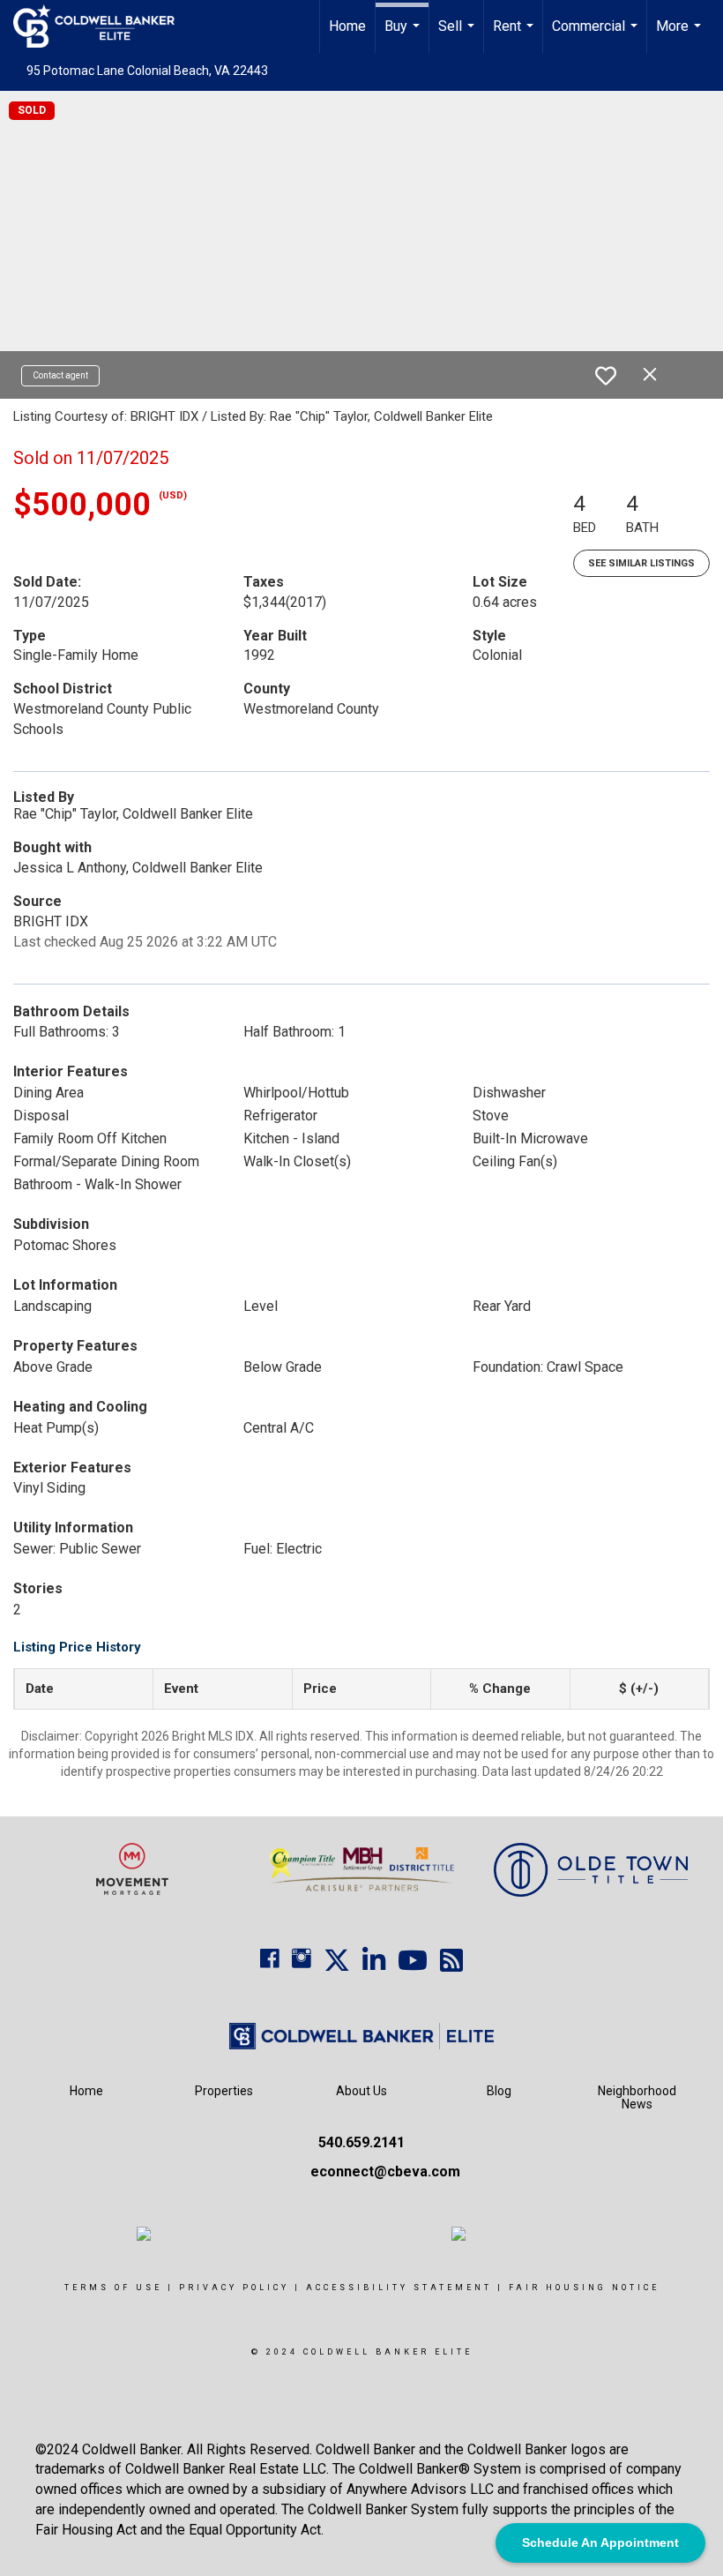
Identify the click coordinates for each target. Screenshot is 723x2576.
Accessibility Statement (399, 2288)
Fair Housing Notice (584, 2288)
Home (347, 26)
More (681, 35)
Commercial (597, 35)
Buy (404, 35)
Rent (515, 35)
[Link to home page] (103, 26)
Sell (458, 35)
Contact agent (60, 375)
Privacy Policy (234, 2288)
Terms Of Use (113, 2288)
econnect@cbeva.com (385, 2172)
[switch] (606, 376)
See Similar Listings (641, 563)
